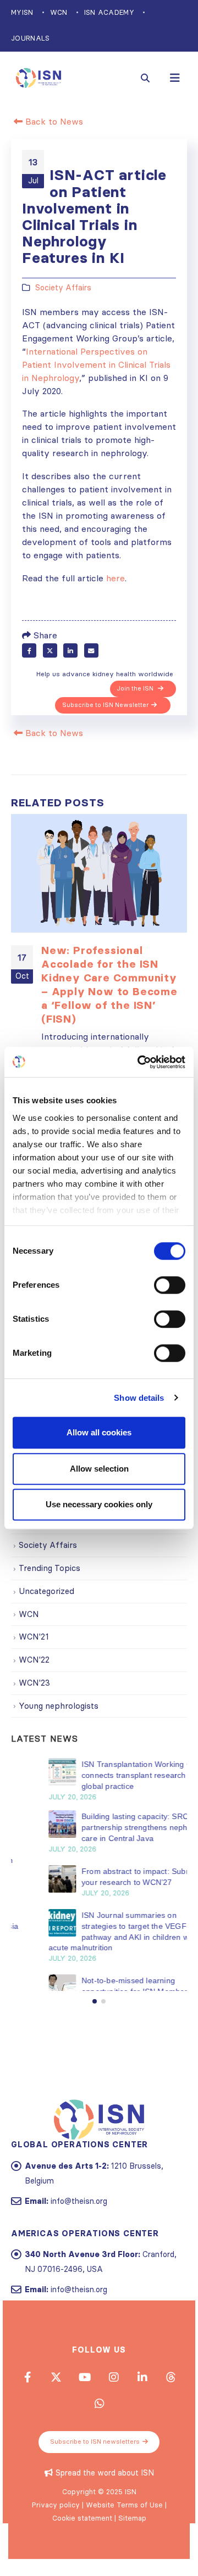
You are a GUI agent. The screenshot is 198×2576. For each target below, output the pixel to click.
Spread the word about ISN (105, 2517)
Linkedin (142, 2421)
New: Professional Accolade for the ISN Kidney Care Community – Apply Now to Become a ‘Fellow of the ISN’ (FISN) (109, 984)
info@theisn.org (79, 2244)
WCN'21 (34, 1637)
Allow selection (99, 1469)
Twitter (50, 650)
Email (91, 650)
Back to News (53, 121)
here (116, 578)
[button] (95, 2045)
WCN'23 (34, 1683)
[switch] (170, 1285)
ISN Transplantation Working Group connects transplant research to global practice (113, 1775)
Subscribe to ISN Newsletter (105, 705)
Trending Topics (50, 1568)
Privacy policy (56, 2549)
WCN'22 (34, 1660)
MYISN (22, 12)
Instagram (113, 2421)
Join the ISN (136, 688)
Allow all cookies (99, 1432)
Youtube (85, 2421)
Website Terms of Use (124, 2549)
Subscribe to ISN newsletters (95, 2485)
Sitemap (132, 2562)
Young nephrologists (59, 1706)
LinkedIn (70, 650)
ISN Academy (109, 12)
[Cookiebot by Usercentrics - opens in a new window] (140, 1062)
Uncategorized (46, 1591)
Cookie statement (82, 2562)
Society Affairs (63, 288)
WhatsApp (99, 2447)
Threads (170, 2421)
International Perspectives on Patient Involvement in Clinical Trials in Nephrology (96, 364)
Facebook (29, 650)
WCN (59, 12)
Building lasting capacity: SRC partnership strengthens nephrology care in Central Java (114, 1827)
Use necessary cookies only (99, 1504)
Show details (139, 1398)
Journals (31, 38)
